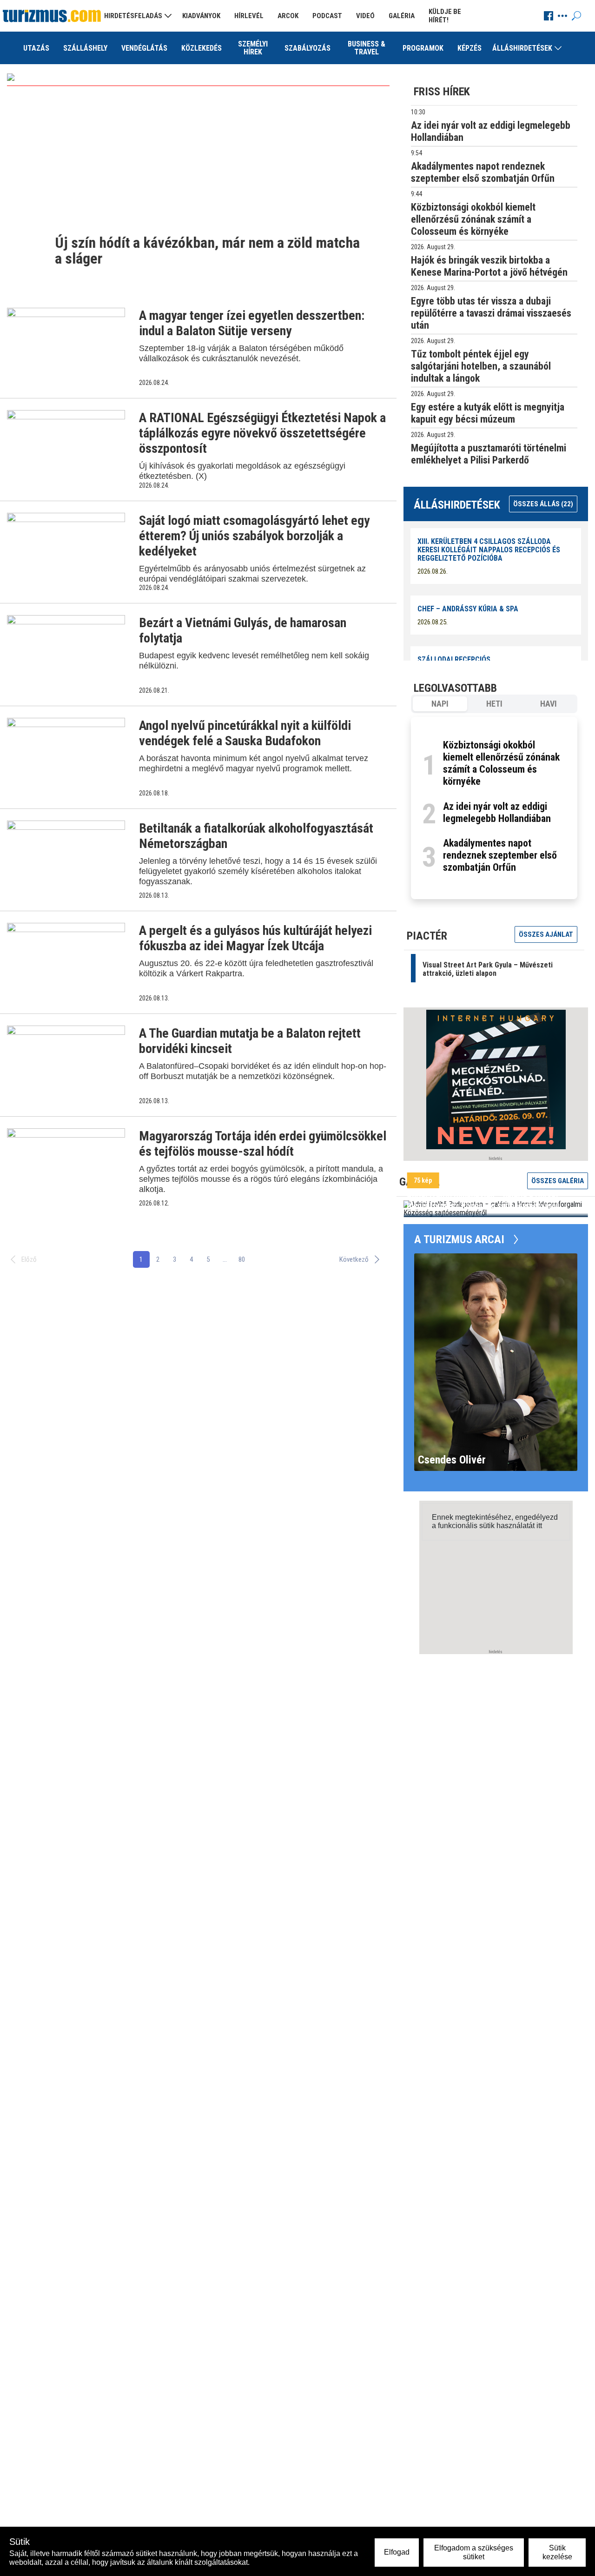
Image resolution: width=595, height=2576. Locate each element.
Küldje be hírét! (445, 16)
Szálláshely (85, 48)
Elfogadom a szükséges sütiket (474, 2552)
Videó (365, 16)
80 (242, 1259)
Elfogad (397, 2552)
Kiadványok (201, 16)
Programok (423, 48)
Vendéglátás (144, 48)
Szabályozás (307, 48)
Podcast (327, 16)
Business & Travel (367, 48)
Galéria (402, 16)
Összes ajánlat (546, 934)
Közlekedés (202, 48)
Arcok (288, 16)
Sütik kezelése (557, 2552)
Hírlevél (249, 16)
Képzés (469, 48)
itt (539, 1526)
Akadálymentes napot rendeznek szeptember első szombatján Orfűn (500, 855)
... (225, 1259)
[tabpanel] (494, 808)
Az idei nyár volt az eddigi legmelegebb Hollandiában (497, 812)
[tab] (440, 704)
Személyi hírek (253, 48)
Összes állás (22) (543, 504)
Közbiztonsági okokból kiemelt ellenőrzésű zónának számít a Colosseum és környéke (501, 763)
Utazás (36, 48)
